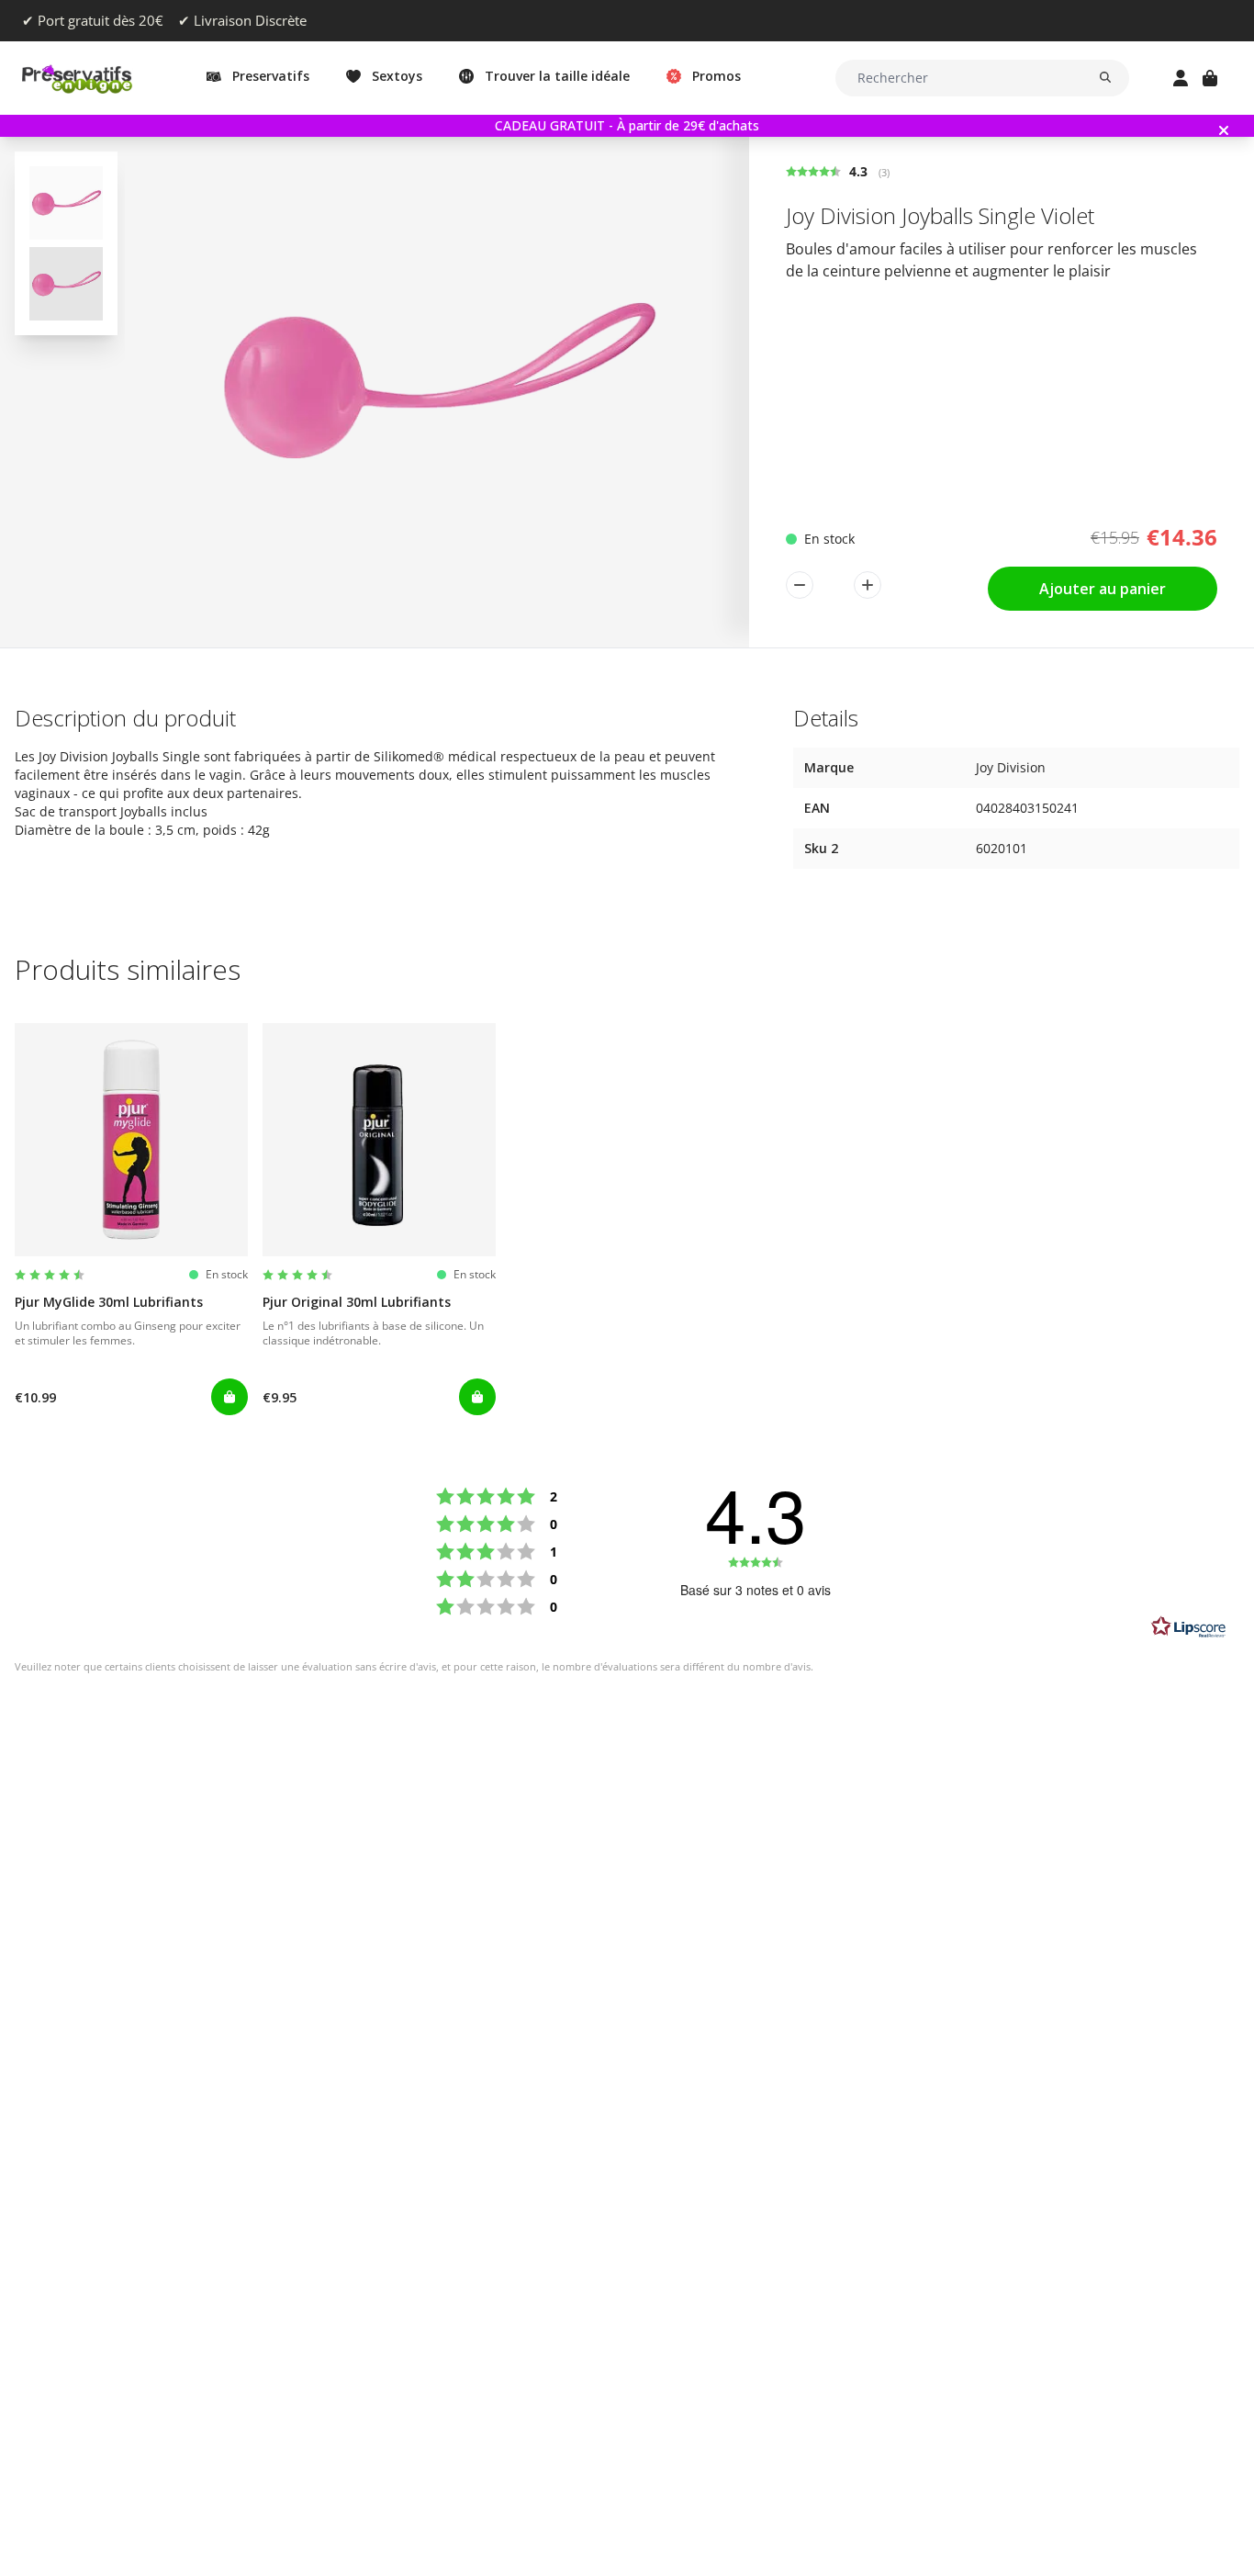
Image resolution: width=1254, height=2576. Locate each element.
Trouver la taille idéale (557, 76)
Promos (717, 76)
